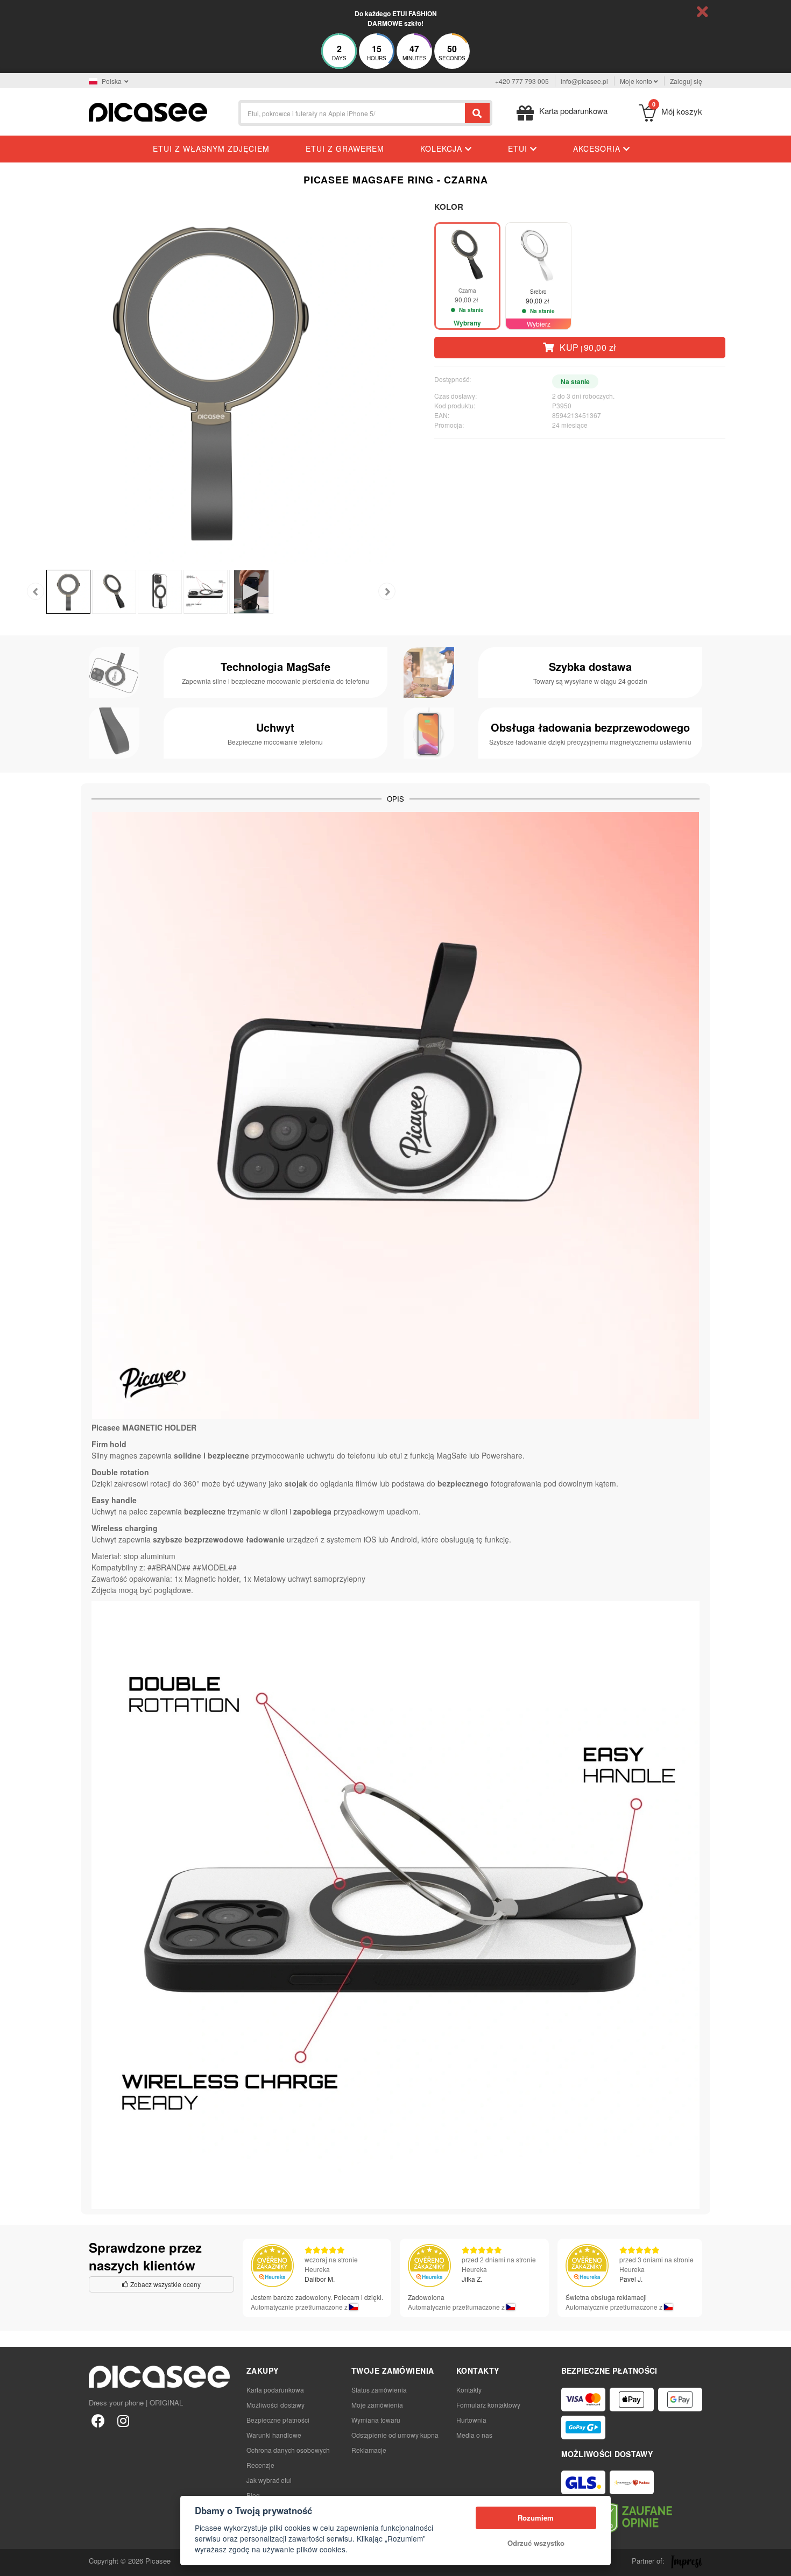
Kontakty (469, 2390)
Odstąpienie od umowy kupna (395, 2435)
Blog (253, 2495)
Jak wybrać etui (269, 2480)
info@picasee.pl (584, 81)
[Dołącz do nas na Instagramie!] (123, 2420)
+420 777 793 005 (522, 81)
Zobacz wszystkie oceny (165, 2284)
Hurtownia (471, 2420)
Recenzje (260, 2465)
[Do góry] (14, 2562)
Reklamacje (369, 2450)
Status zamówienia (379, 2390)
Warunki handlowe (274, 2435)
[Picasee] (148, 111)
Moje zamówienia (377, 2405)
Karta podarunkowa (275, 2390)
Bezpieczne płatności (278, 2420)
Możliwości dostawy (276, 2405)
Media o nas (474, 2435)
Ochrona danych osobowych (288, 2450)
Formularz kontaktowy (488, 2405)
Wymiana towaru (376, 2420)
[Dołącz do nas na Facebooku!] (98, 2420)
